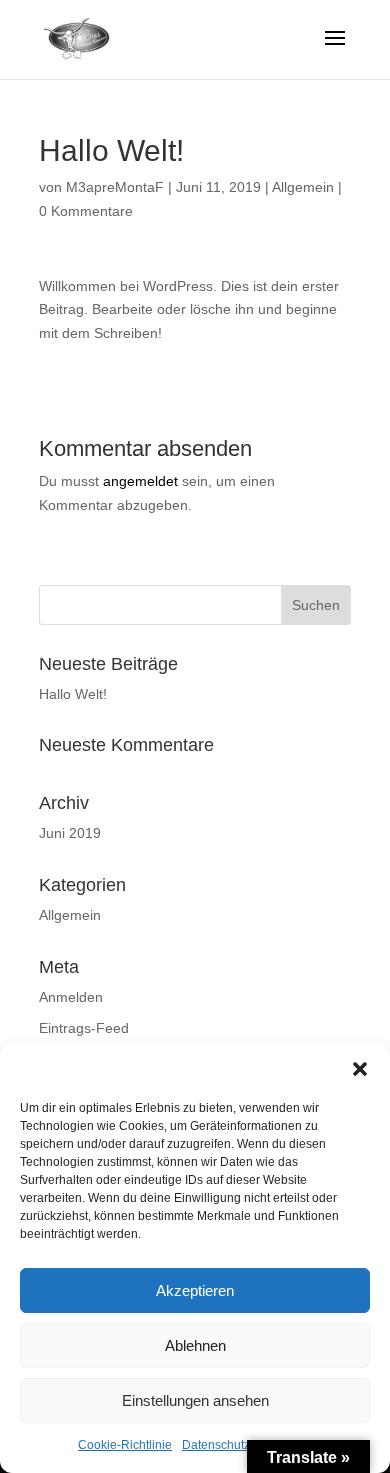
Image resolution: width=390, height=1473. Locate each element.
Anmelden (71, 997)
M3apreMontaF (115, 187)
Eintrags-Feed (84, 1028)
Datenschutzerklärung (242, 1445)
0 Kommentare (86, 211)
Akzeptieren (195, 1290)
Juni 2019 (70, 833)
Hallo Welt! (73, 694)
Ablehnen (195, 1345)
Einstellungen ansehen (195, 1400)
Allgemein (303, 187)
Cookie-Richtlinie (125, 1445)
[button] (360, 1069)
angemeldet (140, 481)
